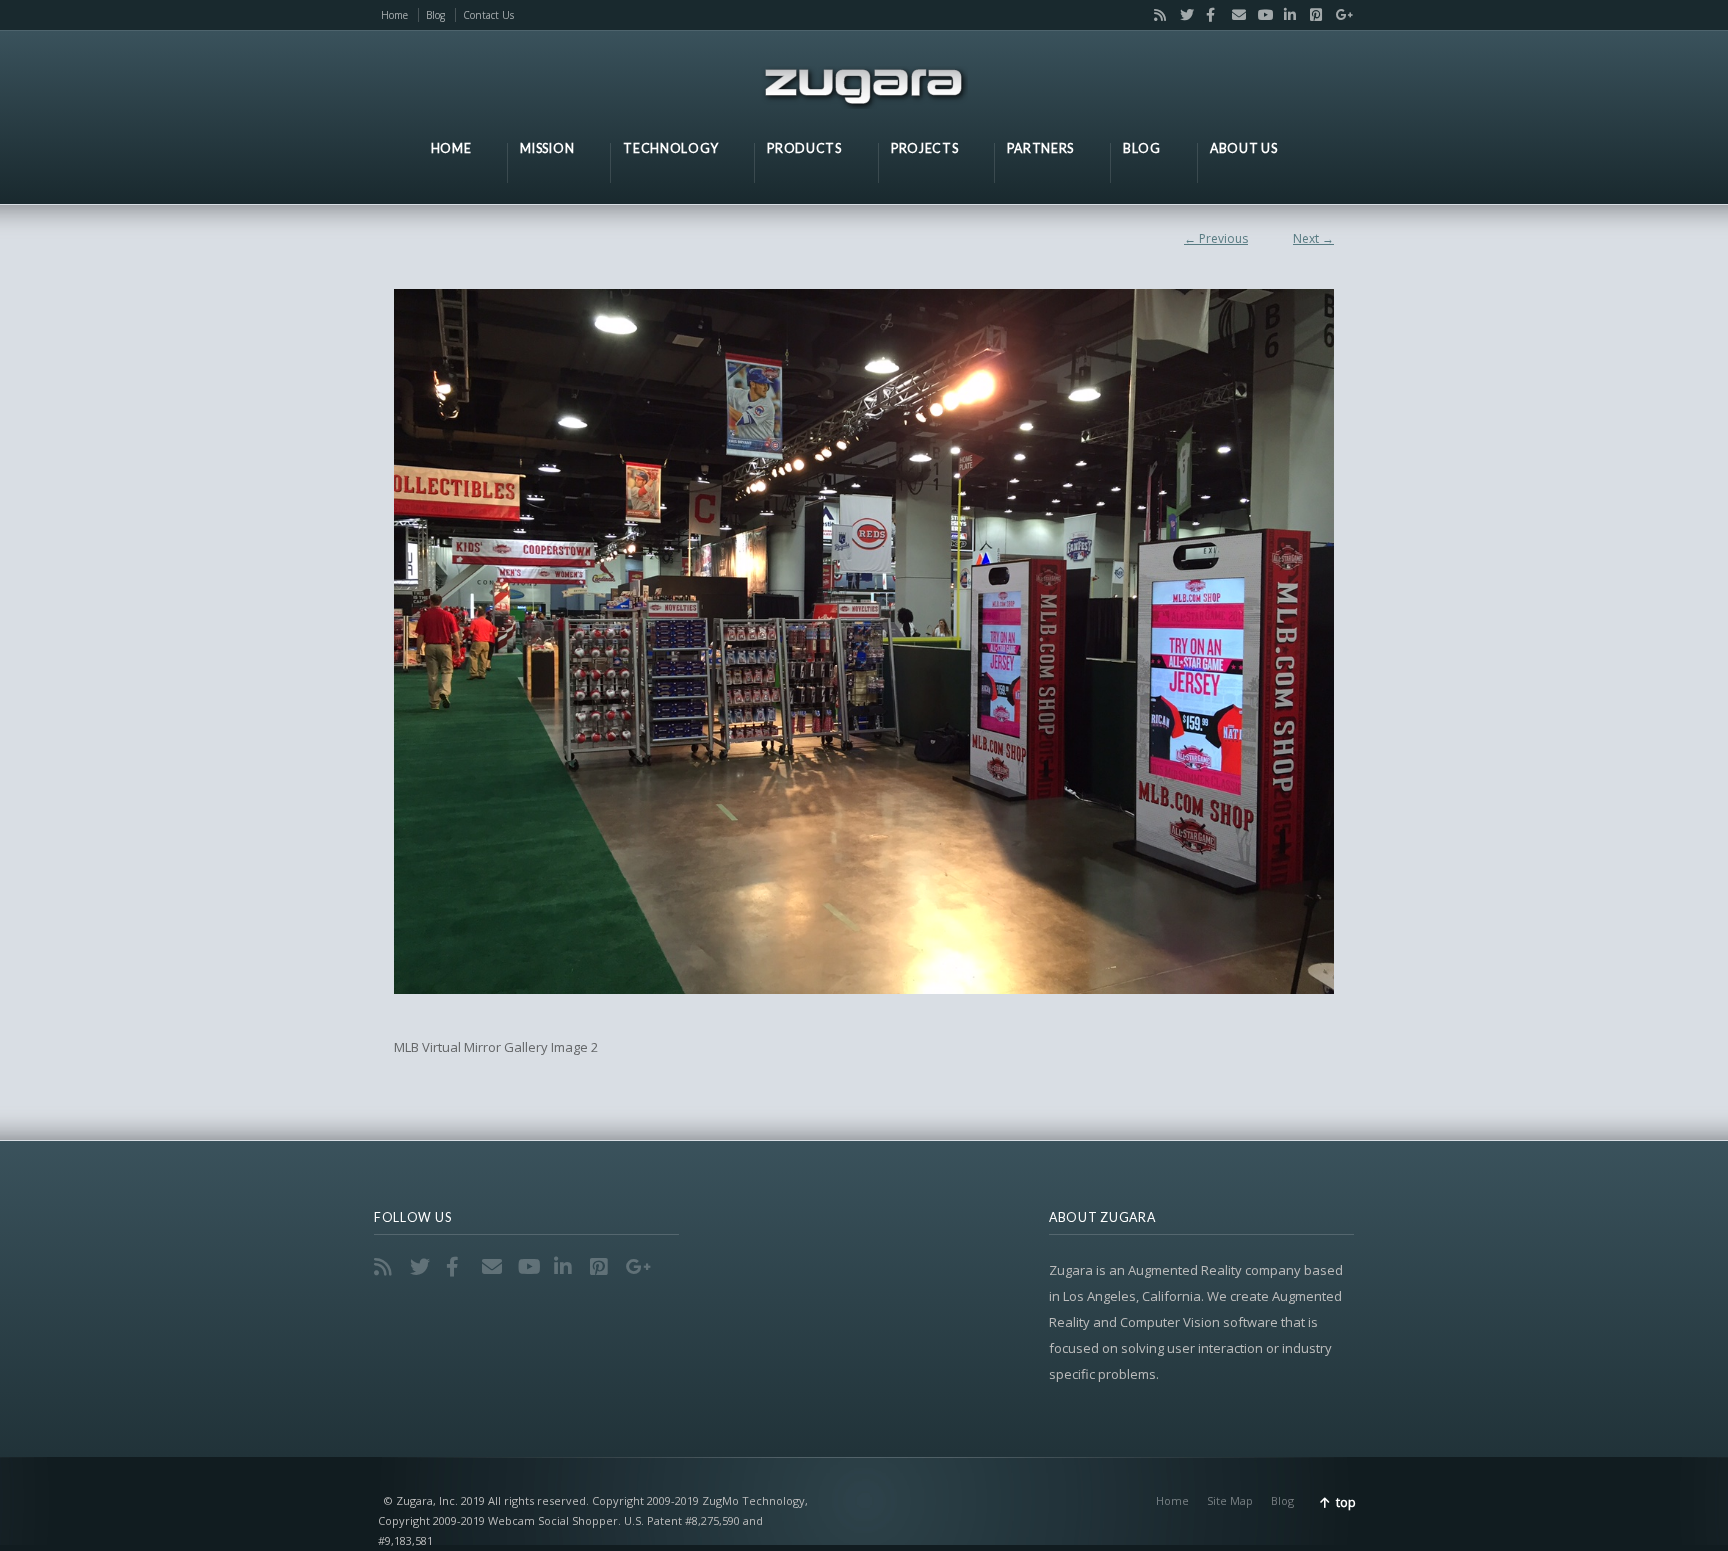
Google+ (1337, 15)
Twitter (1182, 15)
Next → (1313, 238)
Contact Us (488, 15)
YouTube (1260, 15)
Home (394, 15)
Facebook (1208, 15)
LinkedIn (1286, 15)
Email (1234, 15)
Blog (435, 15)
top (1346, 1502)
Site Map (1230, 1500)
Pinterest (1312, 15)
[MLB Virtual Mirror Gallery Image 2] (864, 641)
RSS (1156, 15)
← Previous (1216, 238)
